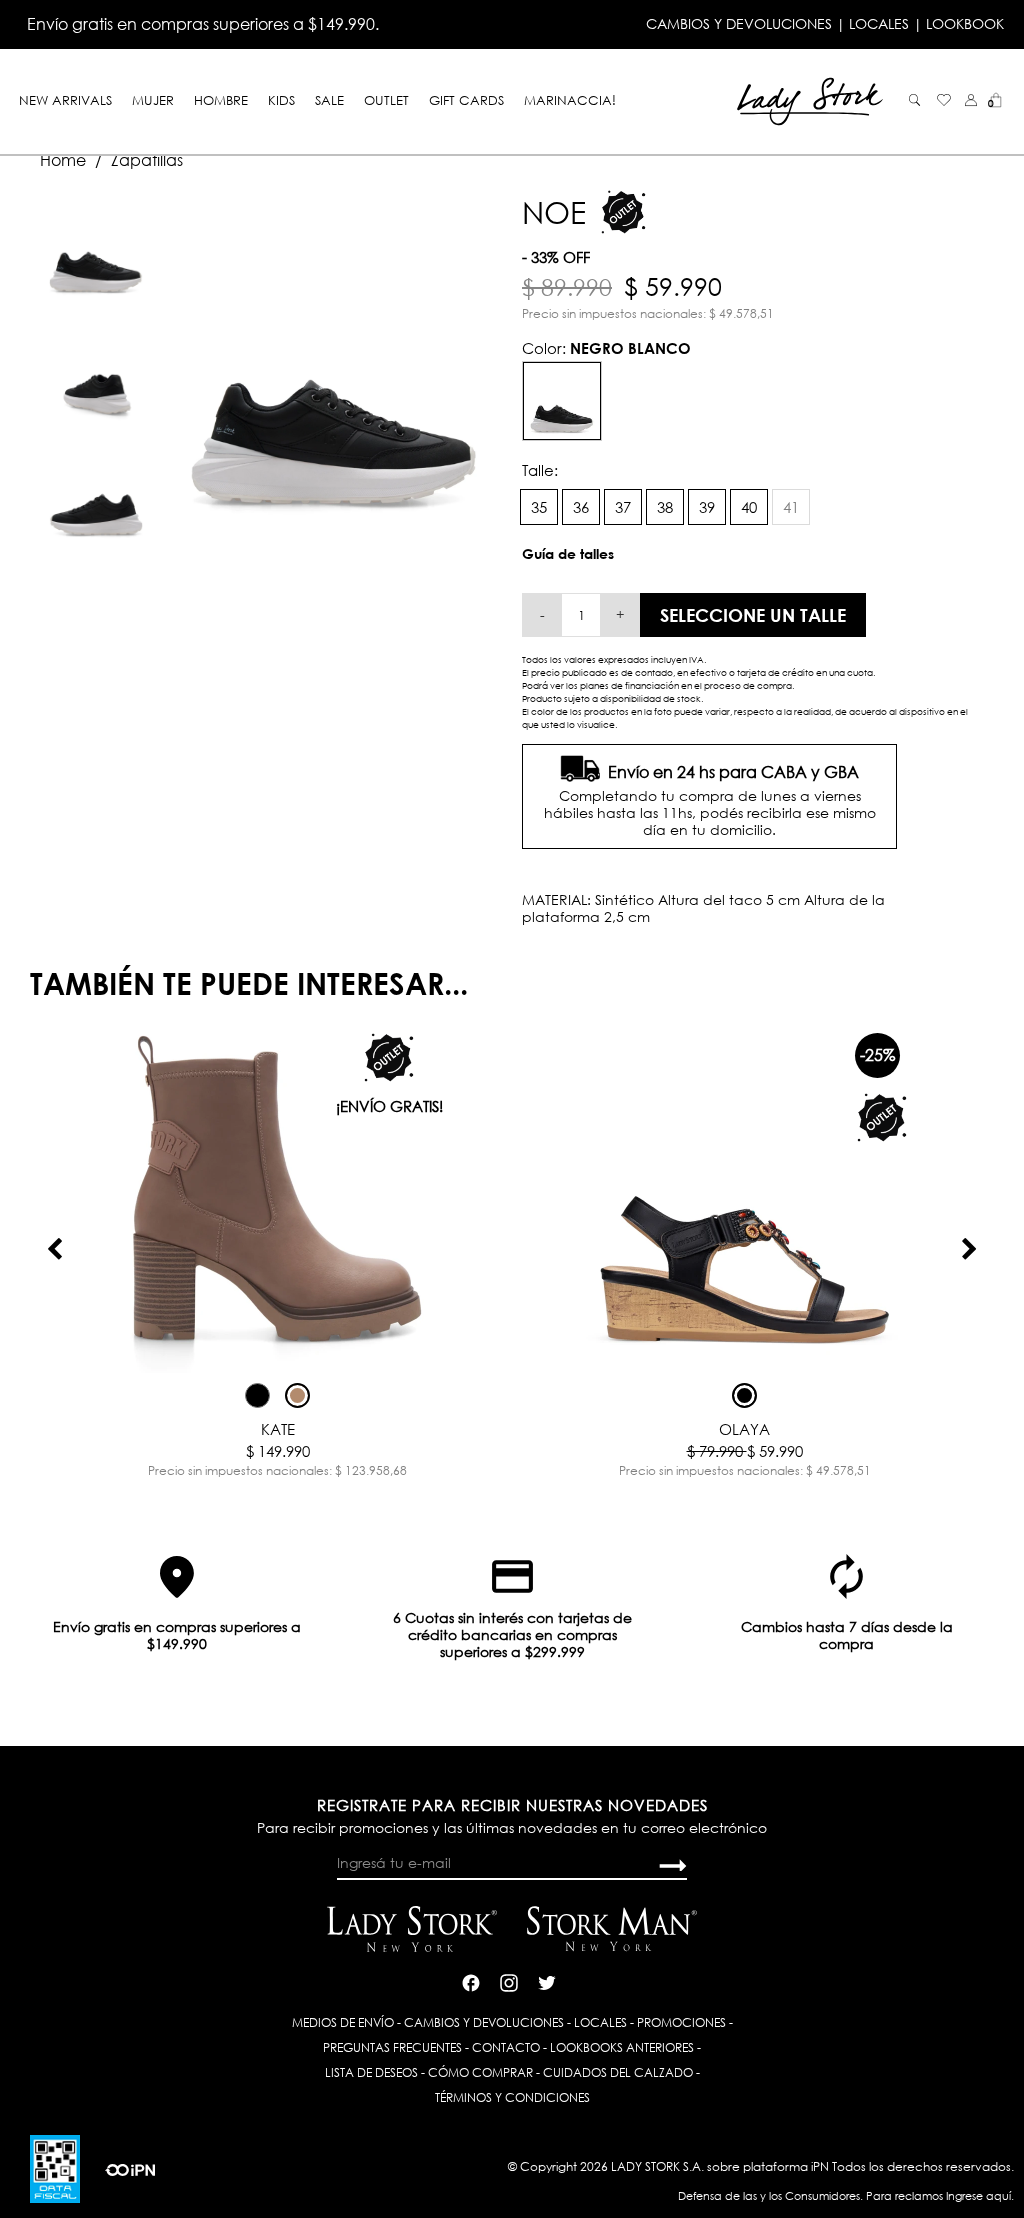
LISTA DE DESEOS (371, 2072)
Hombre (221, 100)
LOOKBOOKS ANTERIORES (622, 2047)
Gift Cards (466, 100)
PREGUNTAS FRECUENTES (392, 2047)
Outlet (386, 100)
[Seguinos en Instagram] (509, 1981)
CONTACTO (506, 2047)
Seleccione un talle (753, 615)
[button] (971, 100)
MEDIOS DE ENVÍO (343, 2022)
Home (63, 160)
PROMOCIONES (681, 2022)
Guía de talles (568, 553)
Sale (329, 100)
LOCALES (879, 23)
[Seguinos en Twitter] (547, 1981)
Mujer (153, 100)
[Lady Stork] (810, 99)
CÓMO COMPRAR (480, 2072)
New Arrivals (65, 100)
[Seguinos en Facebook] (471, 1981)
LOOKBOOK (965, 23)
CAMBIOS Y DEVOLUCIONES (739, 23)
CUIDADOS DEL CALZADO (618, 2072)
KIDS (281, 100)
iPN (820, 2166)
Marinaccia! (570, 100)
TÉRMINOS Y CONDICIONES (512, 2097)
